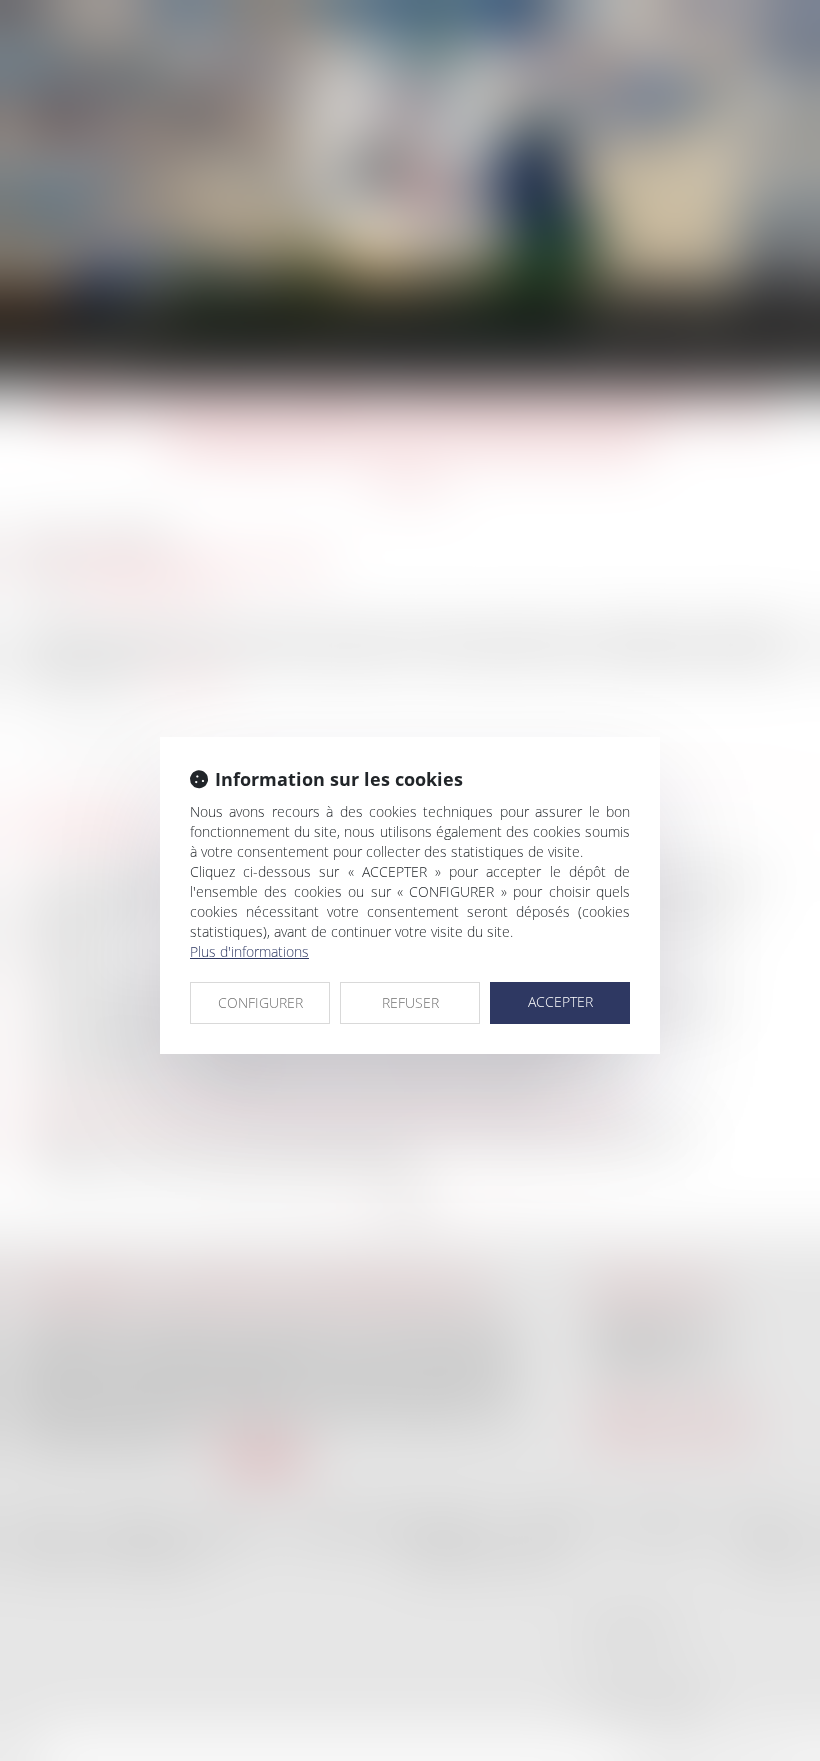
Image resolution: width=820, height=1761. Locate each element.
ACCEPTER (560, 1001)
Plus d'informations (249, 951)
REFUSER (410, 1002)
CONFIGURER (260, 1002)
